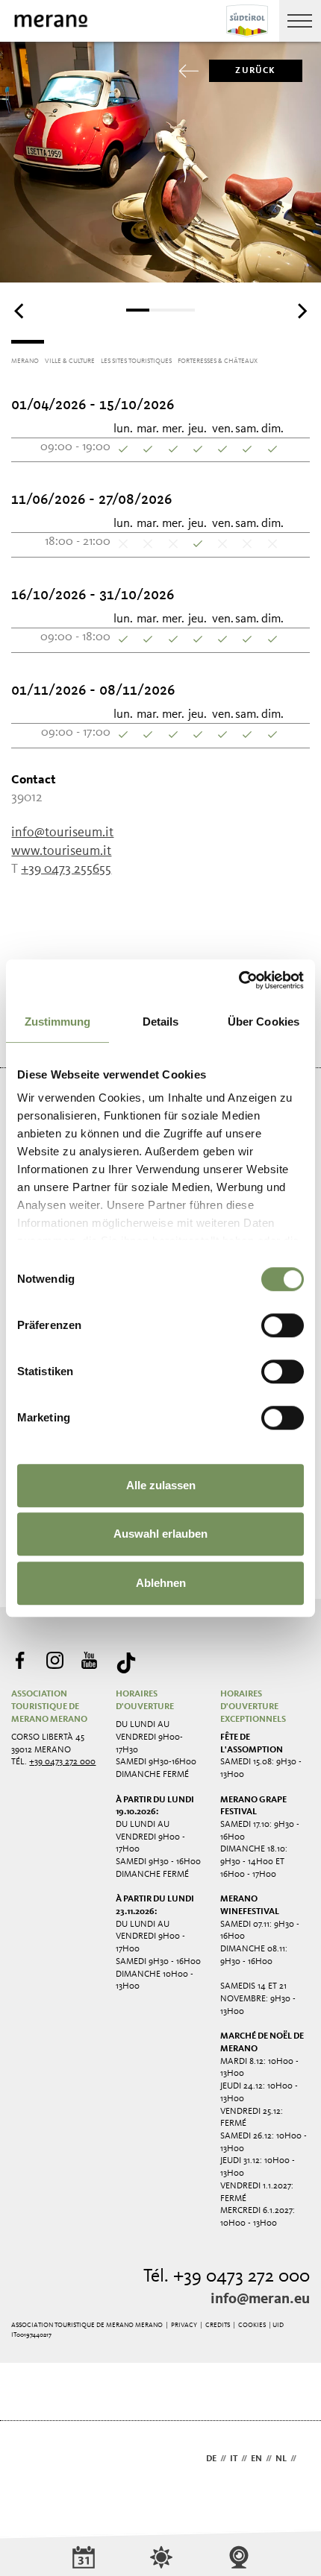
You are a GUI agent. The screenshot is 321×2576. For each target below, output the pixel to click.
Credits (218, 2325)
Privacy (184, 2325)
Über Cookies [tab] (264, 1022)
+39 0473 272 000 (62, 1762)
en (256, 2459)
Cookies (252, 2325)
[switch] (283, 1325)
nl (281, 2459)
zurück (255, 71)
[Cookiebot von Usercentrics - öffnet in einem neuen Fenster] (239, 980)
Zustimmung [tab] (58, 1022)
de (211, 2459)
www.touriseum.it (61, 851)
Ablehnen (161, 1583)
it (234, 2459)
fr (305, 2459)
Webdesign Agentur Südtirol (29, 2460)
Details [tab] (161, 1022)
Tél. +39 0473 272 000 (227, 2277)
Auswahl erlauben (160, 1534)
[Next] (301, 312)
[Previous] (20, 312)
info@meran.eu (260, 2299)
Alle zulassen (161, 1485)
